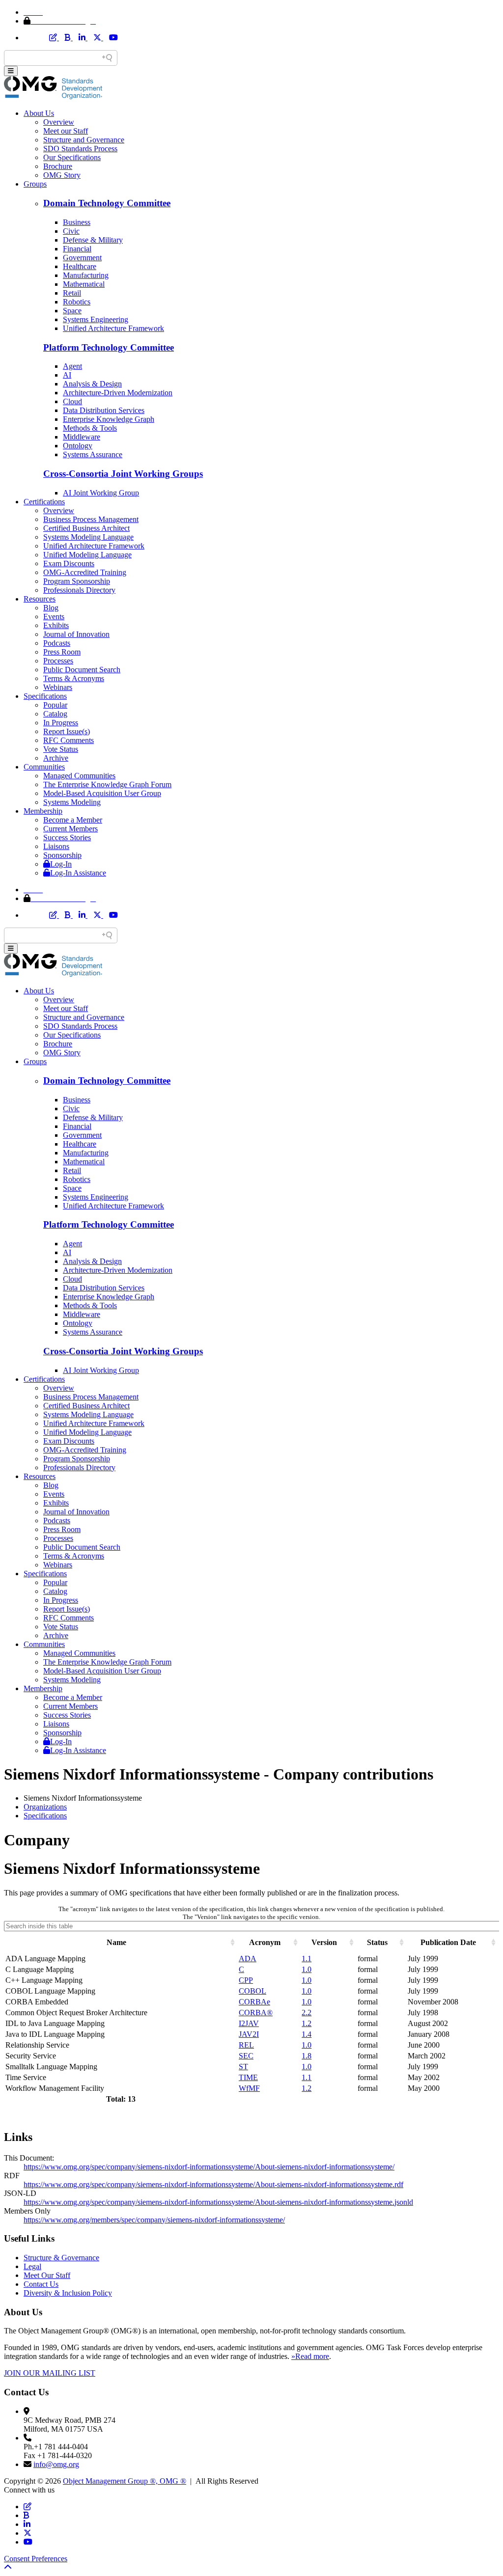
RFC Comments (69, 740)
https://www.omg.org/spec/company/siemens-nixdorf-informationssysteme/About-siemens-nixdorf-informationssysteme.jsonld (218, 2202)
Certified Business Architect (86, 528)
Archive (56, 758)
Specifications (45, 696)
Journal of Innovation (76, 634)
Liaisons (56, 846)
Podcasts (57, 643)
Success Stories (67, 837)
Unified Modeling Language (87, 555)
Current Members (70, 829)
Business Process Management (91, 519)
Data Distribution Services (104, 410)
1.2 (307, 2023)
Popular (55, 705)
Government (82, 258)
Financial (77, 249)
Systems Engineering (96, 319)
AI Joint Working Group (101, 493)
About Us (39, 113)
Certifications (44, 502)
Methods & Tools (90, 428)
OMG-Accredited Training (85, 572)
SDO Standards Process (80, 149)
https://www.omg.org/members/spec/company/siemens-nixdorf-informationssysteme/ (154, 2220)
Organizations (45, 1807)
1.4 (307, 2034)
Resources (40, 599)
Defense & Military (93, 240)
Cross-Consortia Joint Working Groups (123, 474)
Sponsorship (62, 855)
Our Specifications (72, 157)
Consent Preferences (36, 2559)
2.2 (307, 2013)
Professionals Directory (79, 590)
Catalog (55, 714)
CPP (246, 1980)
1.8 (307, 2056)
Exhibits (56, 625)
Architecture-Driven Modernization (118, 393)
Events (54, 617)
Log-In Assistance (78, 873)
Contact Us (41, 2284)
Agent (72, 366)
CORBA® (256, 2013)
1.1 (307, 1959)
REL (246, 2045)
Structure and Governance (84, 140)
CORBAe (254, 2002)
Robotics (77, 302)
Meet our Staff (66, 131)
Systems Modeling (72, 802)
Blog (51, 608)
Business (77, 222)
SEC (246, 2056)
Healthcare (80, 266)
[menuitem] (261, 1807)
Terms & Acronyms (74, 678)
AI (67, 375)
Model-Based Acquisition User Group (102, 793)
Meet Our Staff (47, 2275)
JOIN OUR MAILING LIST (50, 2373)
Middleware (82, 437)
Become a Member (73, 820)
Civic (71, 231)
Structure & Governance (61, 2258)
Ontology (78, 446)
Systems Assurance (93, 454)
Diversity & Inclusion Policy (68, 2293)
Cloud (72, 401)
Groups (35, 184)
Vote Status (61, 749)
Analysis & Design (92, 384)
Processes (58, 661)
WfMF (249, 2088)
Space (72, 311)
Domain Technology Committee (107, 203)
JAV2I (249, 2034)
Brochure (58, 166)
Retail (72, 293)
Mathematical (84, 284)
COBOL (252, 1991)
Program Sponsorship (77, 581)
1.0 (307, 1969)
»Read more (310, 2356)
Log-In (61, 864)
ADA (248, 1959)
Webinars (58, 687)
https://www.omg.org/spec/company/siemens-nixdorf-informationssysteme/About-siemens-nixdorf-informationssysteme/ (209, 2167)
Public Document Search (82, 670)
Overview (59, 122)
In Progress (61, 723)
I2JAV (249, 2023)
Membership (43, 811)
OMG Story (62, 175)
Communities (44, 767)
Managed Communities (79, 776)
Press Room (62, 652)
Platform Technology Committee (109, 347)
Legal (32, 2266)
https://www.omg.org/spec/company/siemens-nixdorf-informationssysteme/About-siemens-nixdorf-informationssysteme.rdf (213, 2184)
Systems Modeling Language (88, 537)
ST (243, 2067)
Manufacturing (86, 275)
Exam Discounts (69, 563)
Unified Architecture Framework (113, 328)
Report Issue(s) (67, 731)
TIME (248, 2077)
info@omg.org (56, 2464)
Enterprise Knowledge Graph (109, 419)
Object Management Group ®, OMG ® (125, 2481)
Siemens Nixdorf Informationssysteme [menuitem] (83, 1798)
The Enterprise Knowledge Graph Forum (107, 784)
